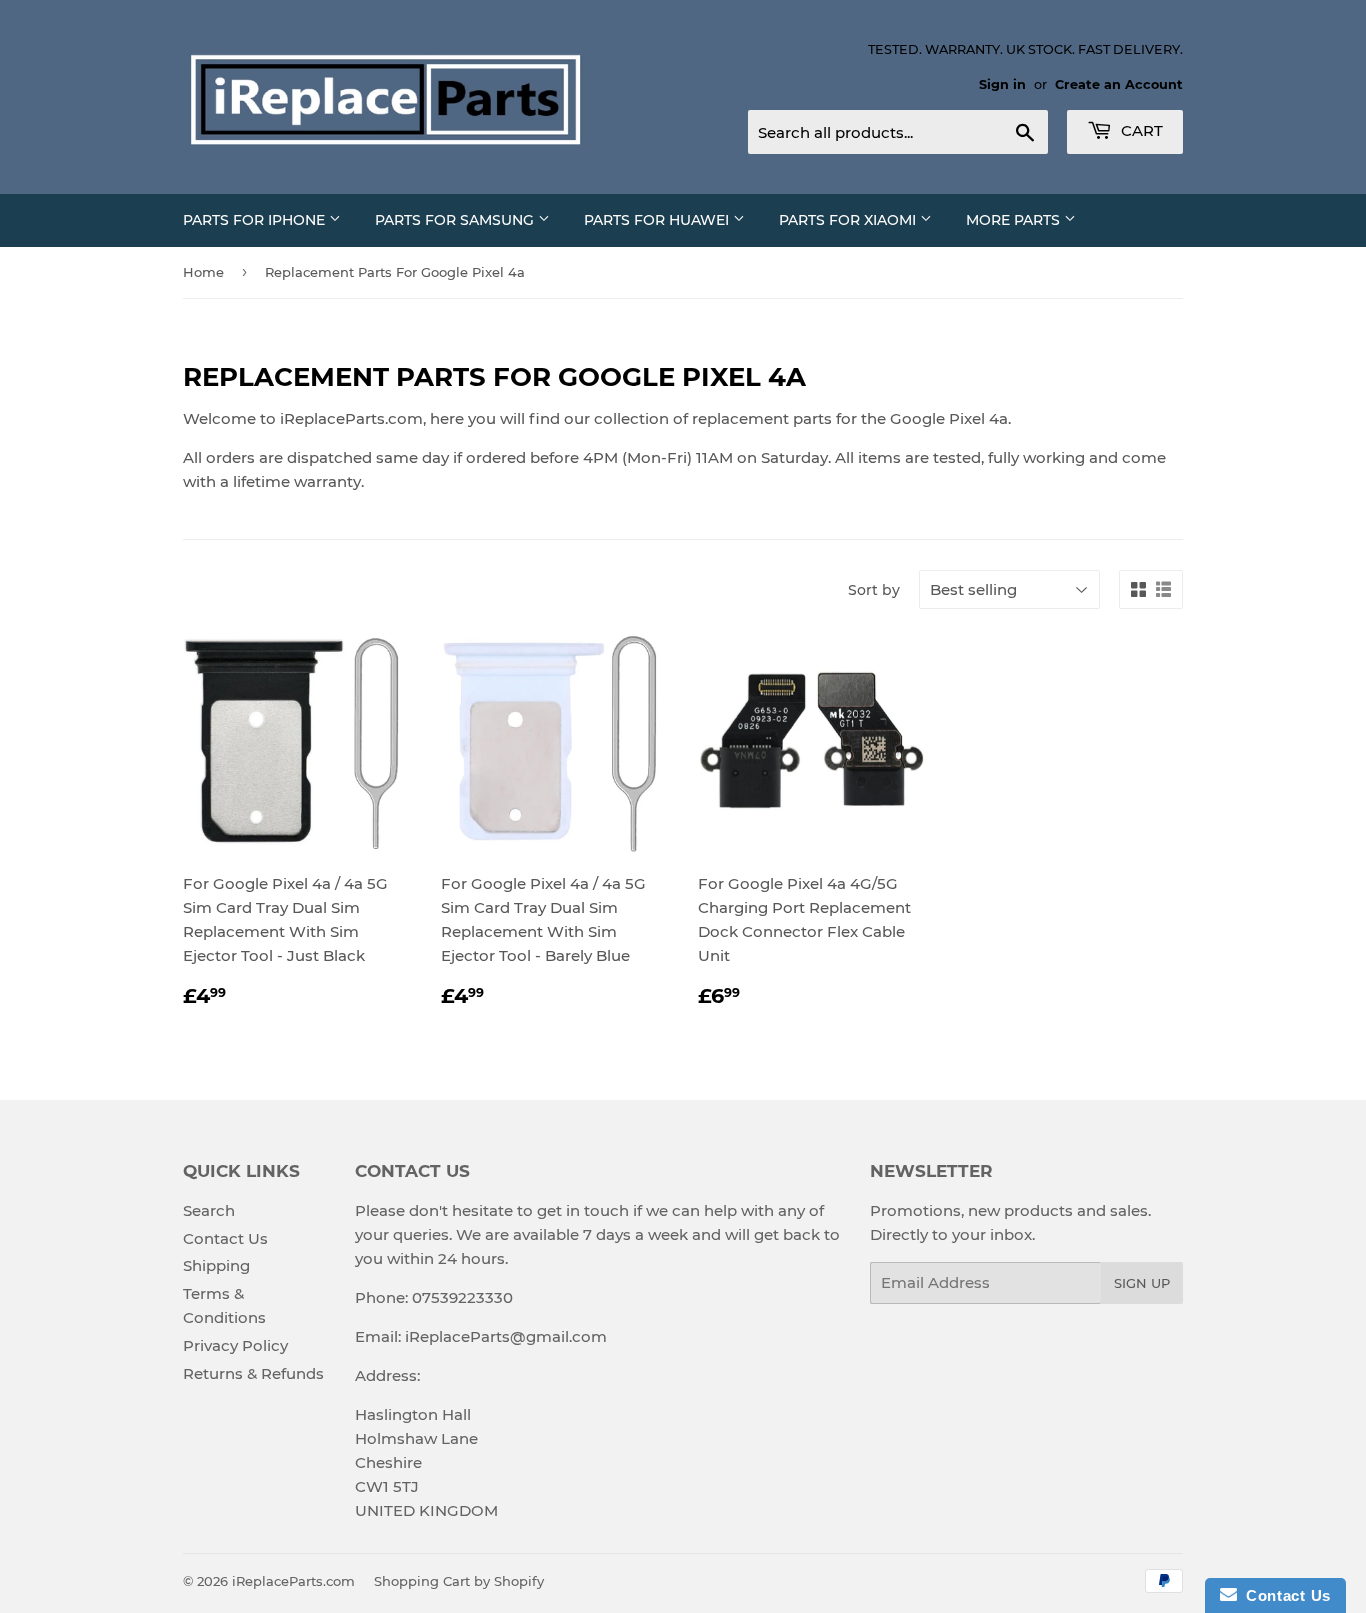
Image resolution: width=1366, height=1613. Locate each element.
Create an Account (1119, 84)
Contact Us (225, 1238)
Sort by (874, 590)
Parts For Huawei (658, 220)
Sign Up (1142, 1283)
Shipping (216, 1265)
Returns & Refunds (253, 1373)
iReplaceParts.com (293, 1581)
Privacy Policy (235, 1345)
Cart (1140, 130)
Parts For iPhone (256, 220)
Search (209, 1210)
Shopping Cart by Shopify (459, 1581)
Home (203, 272)
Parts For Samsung (456, 220)
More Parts (1015, 220)
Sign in (1002, 84)
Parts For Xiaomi (849, 220)
